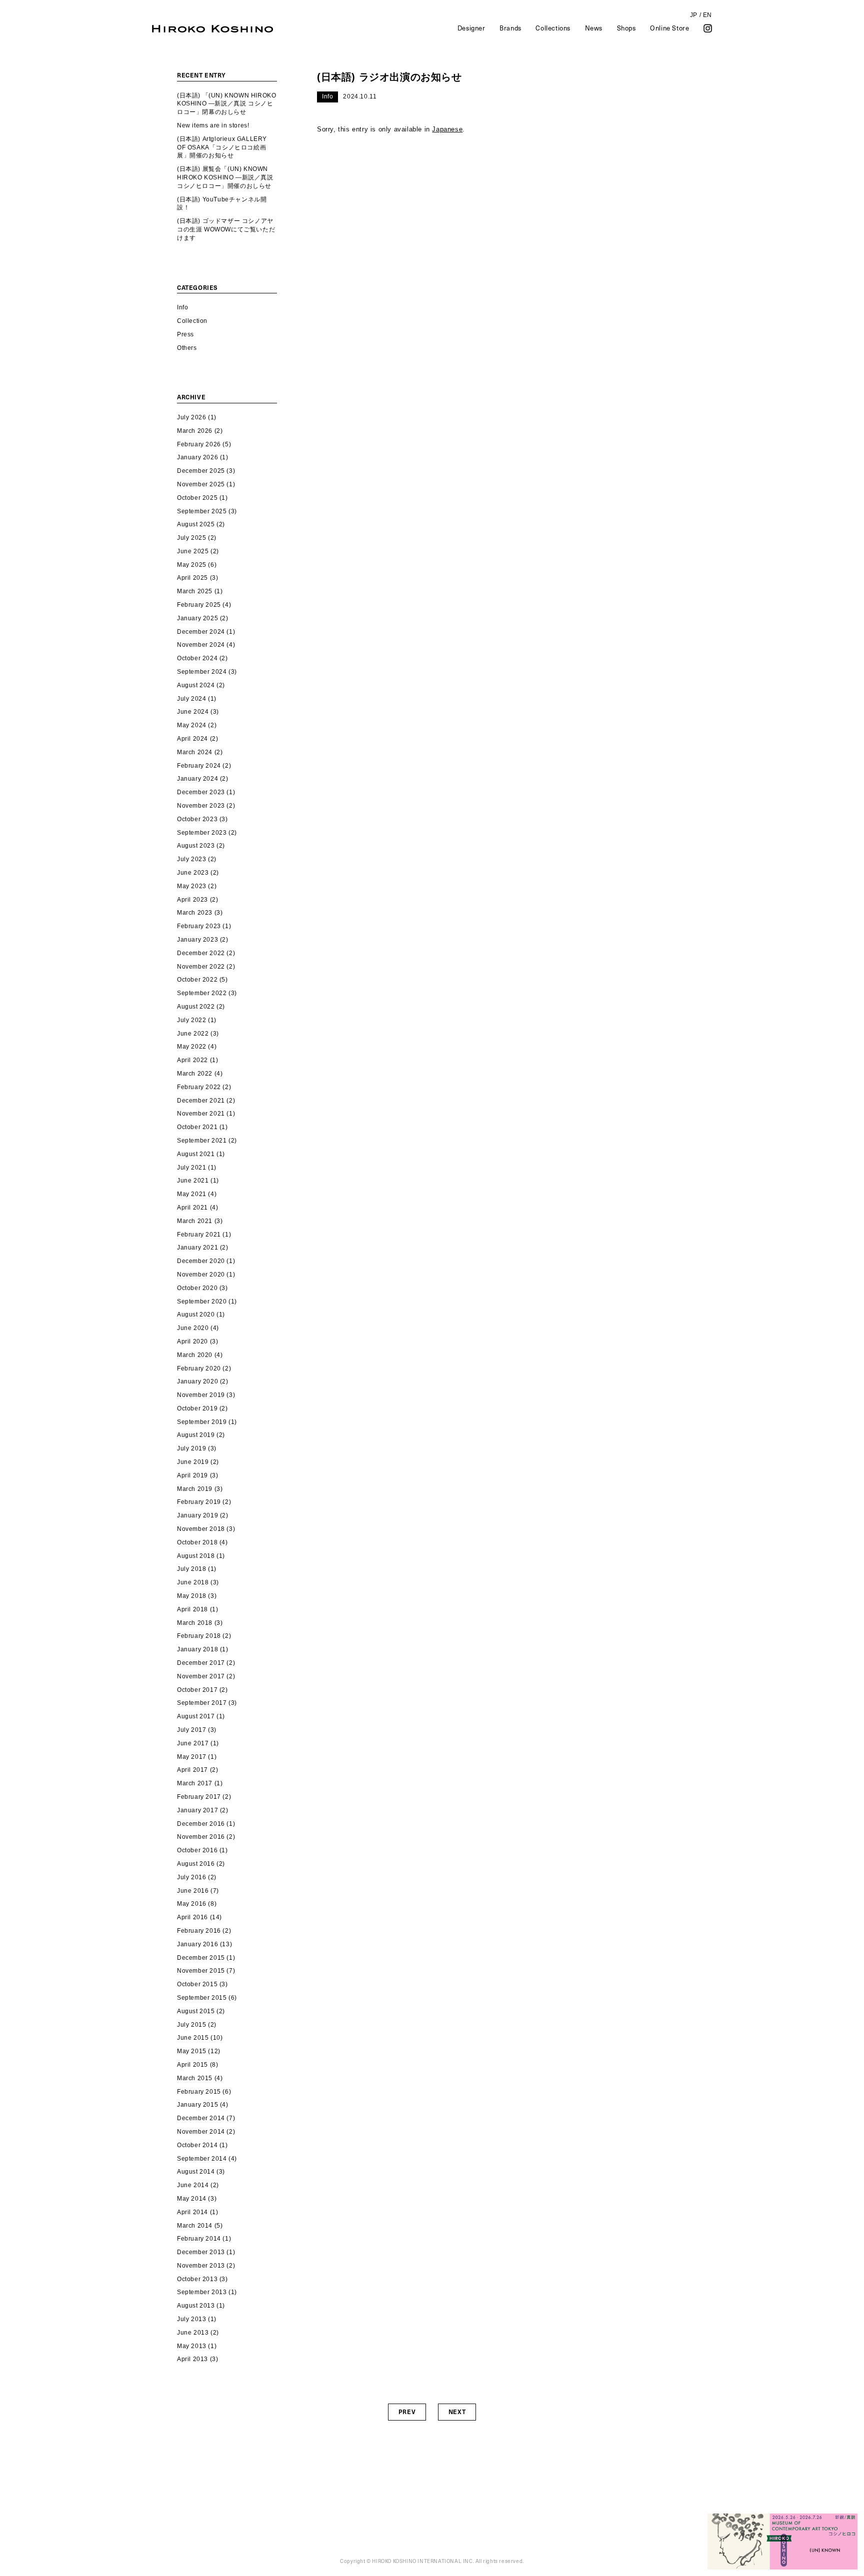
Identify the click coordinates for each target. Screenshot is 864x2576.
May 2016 (192, 1904)
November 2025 (201, 484)
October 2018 (197, 1542)
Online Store (669, 28)
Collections (553, 28)
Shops (626, 28)
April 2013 (192, 2359)
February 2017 (199, 1797)
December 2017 (201, 1663)
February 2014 (199, 2239)
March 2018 (195, 1623)
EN (707, 15)
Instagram (708, 28)
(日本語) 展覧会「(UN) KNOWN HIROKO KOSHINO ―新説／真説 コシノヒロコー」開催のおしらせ (225, 177)
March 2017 (195, 1783)
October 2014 (197, 2145)
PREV (407, 2412)
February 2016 (199, 1931)
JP (694, 15)
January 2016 (197, 1944)
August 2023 (196, 846)
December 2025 (201, 471)
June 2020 (193, 1328)
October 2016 (197, 1850)
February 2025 (199, 605)
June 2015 (193, 2038)
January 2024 (197, 779)
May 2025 (192, 565)
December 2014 (201, 2118)
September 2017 (202, 1703)
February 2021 (199, 1235)
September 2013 (202, 2292)
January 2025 (197, 618)
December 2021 (201, 1101)
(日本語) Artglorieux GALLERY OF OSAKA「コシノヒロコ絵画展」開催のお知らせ (222, 147)
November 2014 (201, 2132)
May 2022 (192, 1047)
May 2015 (192, 2051)
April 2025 (192, 578)
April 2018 (192, 1609)
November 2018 (201, 1529)
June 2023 (193, 873)
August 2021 (196, 1154)
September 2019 (202, 1422)
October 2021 (197, 1127)
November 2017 (201, 1676)
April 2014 (192, 2212)
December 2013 (201, 2252)
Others (187, 348)
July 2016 (191, 1877)
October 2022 (197, 980)
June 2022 (193, 1034)
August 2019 (196, 1435)
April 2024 (192, 739)
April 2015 (192, 2065)
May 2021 (192, 1194)
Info (182, 307)
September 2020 (202, 1301)
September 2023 (202, 833)
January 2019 (197, 1515)
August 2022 (196, 1007)
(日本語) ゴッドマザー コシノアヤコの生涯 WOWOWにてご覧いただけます (226, 229)
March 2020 (195, 1355)
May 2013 (192, 2346)
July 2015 (191, 2025)
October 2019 (197, 1408)
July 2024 (191, 699)
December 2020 (201, 1261)
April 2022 (192, 1060)
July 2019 (191, 1448)
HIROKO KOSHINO (212, 29)
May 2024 (192, 725)
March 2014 (195, 2226)
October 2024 (197, 658)
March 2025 (195, 591)
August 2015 (196, 2011)
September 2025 (202, 511)
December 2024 (201, 632)
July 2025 (191, 538)
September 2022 (202, 993)
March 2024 (195, 752)
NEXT (457, 2412)
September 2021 (202, 1141)
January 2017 (197, 1810)
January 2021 (197, 1248)
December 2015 (201, 1958)
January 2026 (197, 457)
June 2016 (193, 1891)
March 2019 (195, 1489)
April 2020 (192, 1341)
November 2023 (201, 806)
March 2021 (195, 1221)
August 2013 (196, 2306)
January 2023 (197, 940)
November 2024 (201, 645)
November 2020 (201, 1275)
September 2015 (202, 1998)
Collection (192, 321)
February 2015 (199, 2092)
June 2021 (193, 1181)
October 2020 (197, 1288)
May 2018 (192, 1596)
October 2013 (197, 2279)
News (594, 28)
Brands (510, 28)
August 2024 (196, 685)
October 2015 (197, 1984)
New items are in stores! (213, 125)
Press (185, 334)
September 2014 (202, 2159)
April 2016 (192, 1917)
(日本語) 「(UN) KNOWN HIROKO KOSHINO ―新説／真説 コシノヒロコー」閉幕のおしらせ (226, 104)
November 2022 (201, 967)
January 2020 (197, 1381)
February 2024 (199, 766)
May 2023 (192, 886)
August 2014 (196, 2172)
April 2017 (192, 1770)
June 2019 (193, 1462)
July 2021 (191, 1168)
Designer (471, 28)
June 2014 (193, 2185)
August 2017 (196, 1716)
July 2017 (191, 1730)
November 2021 (201, 1114)
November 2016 (201, 1837)
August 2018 (196, 1556)
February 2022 (199, 1087)
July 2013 (191, 2319)
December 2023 (201, 792)
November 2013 (201, 2266)
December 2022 (201, 953)
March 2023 (195, 913)
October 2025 (197, 498)
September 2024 (202, 672)
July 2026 (191, 417)
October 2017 (197, 1690)
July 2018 (191, 1569)
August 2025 (196, 524)
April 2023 (192, 900)
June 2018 (193, 1582)
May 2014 (192, 2199)
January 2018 (197, 1649)
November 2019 (201, 1395)
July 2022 (191, 1020)
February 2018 (199, 1636)
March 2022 (195, 1074)
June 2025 (193, 551)
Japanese (447, 129)
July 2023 (191, 859)
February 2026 (199, 444)
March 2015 (195, 2078)
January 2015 (197, 2105)
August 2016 (196, 1864)
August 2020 (196, 1314)
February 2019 (199, 1502)
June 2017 (193, 1743)
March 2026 (195, 431)
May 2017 (192, 1757)
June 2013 (193, 2333)
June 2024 (193, 712)
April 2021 (192, 1208)
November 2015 (201, 1971)
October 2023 (197, 819)
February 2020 (199, 1368)
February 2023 (199, 926)
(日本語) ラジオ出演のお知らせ (389, 77)
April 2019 (192, 1475)
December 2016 (201, 1824)
